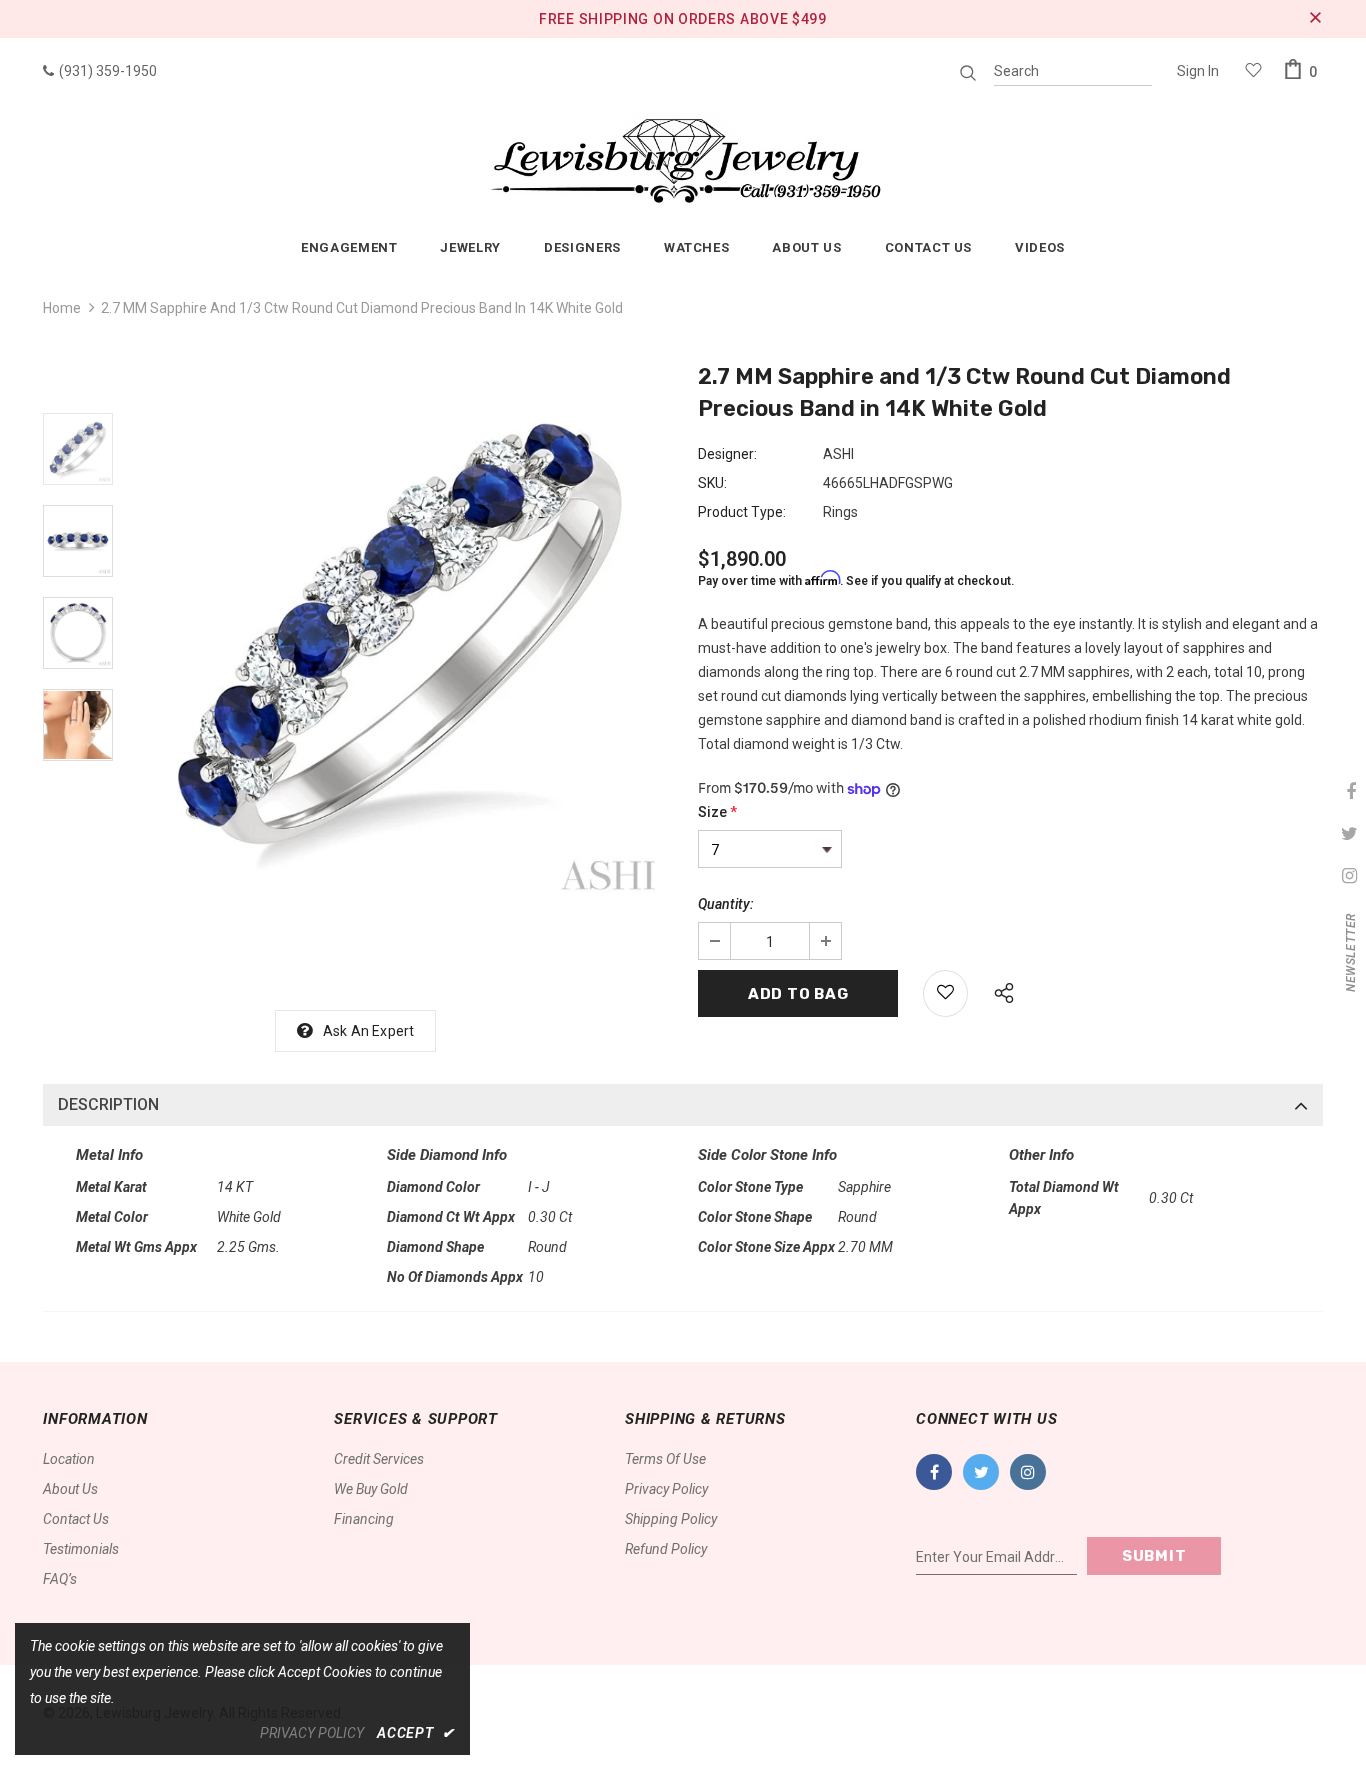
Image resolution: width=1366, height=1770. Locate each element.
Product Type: (742, 512)
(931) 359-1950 (108, 71)
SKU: (712, 483)
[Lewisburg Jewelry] (683, 156)
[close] (1316, 19)
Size (717, 812)
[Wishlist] (945, 993)
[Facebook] (934, 1472)
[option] (400, 635)
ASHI (838, 454)
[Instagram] (1028, 1472)
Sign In (1198, 71)
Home (62, 308)
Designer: (727, 454)
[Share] (998, 990)
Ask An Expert (369, 1031)
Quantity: (726, 904)
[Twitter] (981, 1472)
